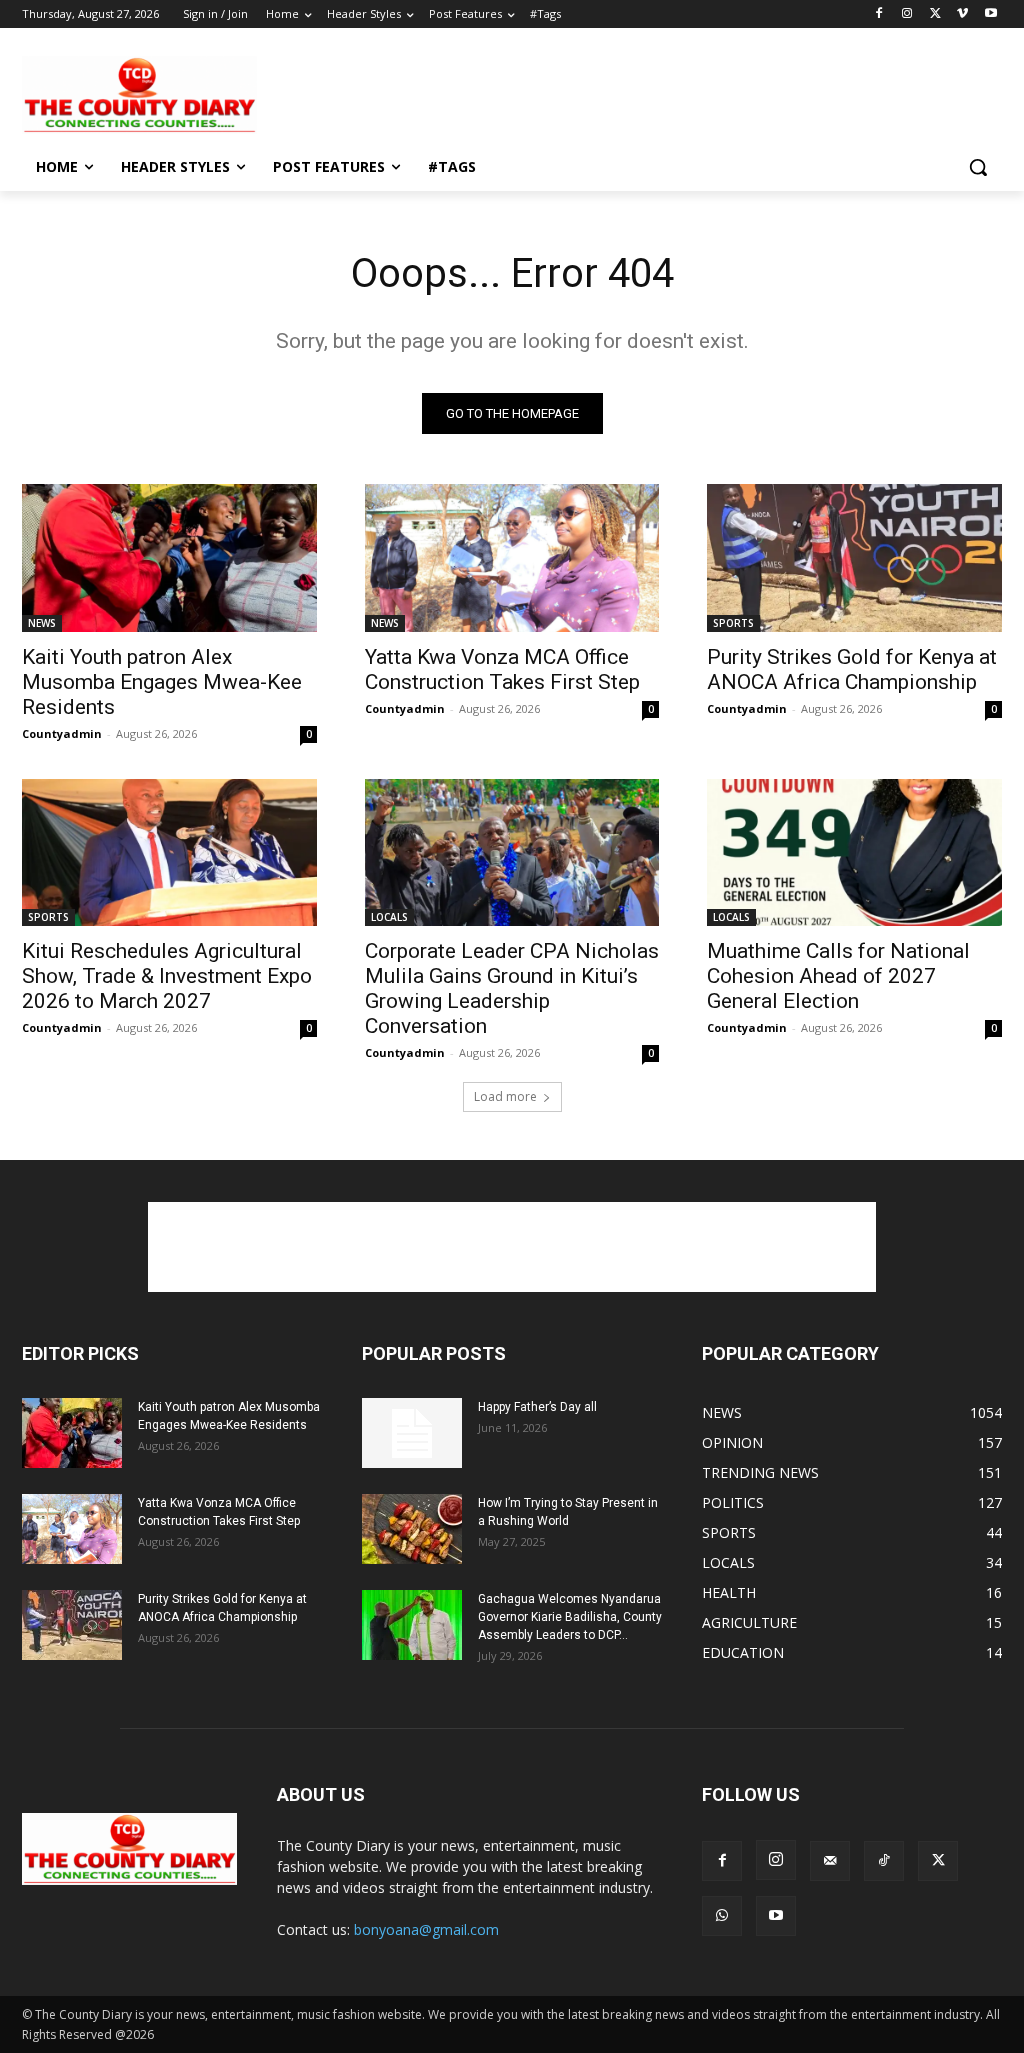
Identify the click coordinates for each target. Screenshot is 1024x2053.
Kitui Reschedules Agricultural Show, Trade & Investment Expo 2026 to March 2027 (167, 976)
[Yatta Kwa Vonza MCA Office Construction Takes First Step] (512, 557)
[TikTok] (884, 1861)
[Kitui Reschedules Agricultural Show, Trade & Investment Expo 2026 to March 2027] (169, 852)
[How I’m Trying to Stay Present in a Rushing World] (412, 1529)
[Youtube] (990, 14)
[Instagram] (907, 14)
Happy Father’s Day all (537, 1407)
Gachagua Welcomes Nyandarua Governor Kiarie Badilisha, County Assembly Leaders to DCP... (570, 1617)
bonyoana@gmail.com (426, 1929)
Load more (505, 1096)
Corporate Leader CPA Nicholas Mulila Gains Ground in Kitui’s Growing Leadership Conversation (512, 988)
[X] (935, 14)
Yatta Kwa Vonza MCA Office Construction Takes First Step (502, 669)
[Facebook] (879, 14)
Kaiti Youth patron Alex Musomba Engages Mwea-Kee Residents (162, 682)
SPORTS (733, 623)
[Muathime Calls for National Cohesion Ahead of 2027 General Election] (854, 852)
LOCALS (389, 917)
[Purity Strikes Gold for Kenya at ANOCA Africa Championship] (854, 557)
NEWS (42, 623)
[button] (978, 167)
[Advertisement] (491, 93)
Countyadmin (62, 733)
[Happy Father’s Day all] (412, 1433)
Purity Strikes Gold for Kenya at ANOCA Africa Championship (852, 669)
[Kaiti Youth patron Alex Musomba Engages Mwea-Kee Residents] (169, 557)
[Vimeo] (962, 14)
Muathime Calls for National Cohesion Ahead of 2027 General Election (838, 976)
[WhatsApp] (722, 1916)
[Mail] (830, 1861)
